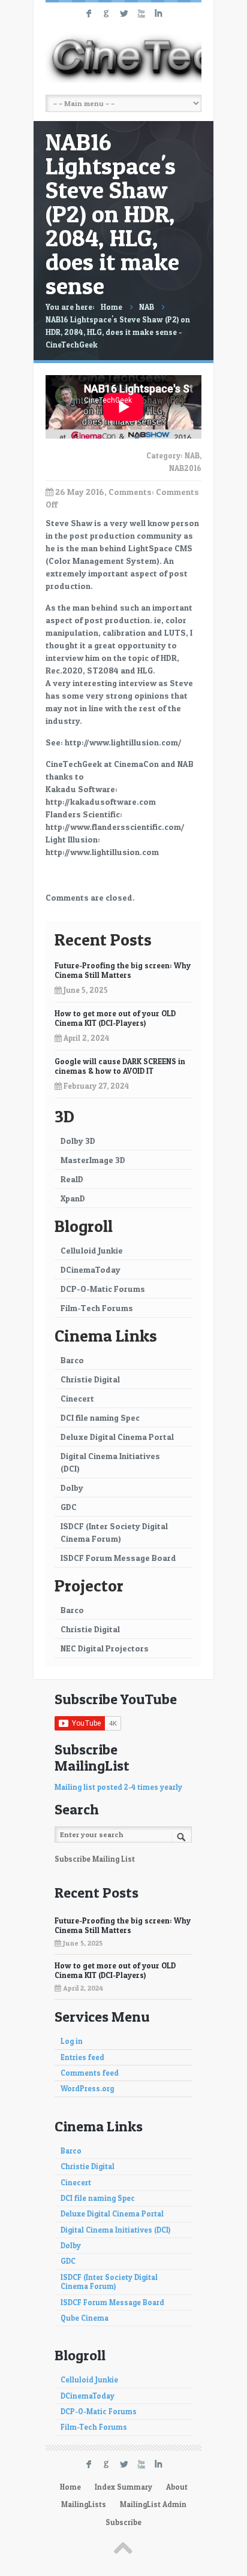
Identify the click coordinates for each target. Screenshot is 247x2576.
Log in (72, 2041)
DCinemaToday (91, 1269)
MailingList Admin (153, 2504)
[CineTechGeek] (123, 58)
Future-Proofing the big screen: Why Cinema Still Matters (123, 970)
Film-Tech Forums (97, 1308)
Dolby (72, 1488)
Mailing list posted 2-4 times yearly (118, 1787)
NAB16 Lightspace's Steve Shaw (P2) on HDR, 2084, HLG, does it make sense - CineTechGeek (118, 332)
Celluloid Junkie (92, 1250)
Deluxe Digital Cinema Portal (117, 1437)
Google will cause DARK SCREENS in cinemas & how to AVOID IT (120, 1066)
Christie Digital (90, 1379)
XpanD (73, 1198)
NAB (147, 307)
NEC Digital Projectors (105, 1648)
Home (112, 307)
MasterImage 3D (93, 1160)
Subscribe (123, 2522)
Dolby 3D (78, 1141)
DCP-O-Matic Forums (103, 1289)
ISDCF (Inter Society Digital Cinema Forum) (114, 1532)
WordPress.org (87, 2089)
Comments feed (90, 2073)
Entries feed (82, 2057)
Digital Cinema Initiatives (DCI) (110, 1462)
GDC (69, 1507)
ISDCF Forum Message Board (118, 1558)
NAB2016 (185, 468)
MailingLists (84, 2504)
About (177, 2487)
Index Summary (123, 2487)
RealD (72, 1179)
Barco (72, 1360)
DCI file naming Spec (100, 1417)
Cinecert (77, 1398)
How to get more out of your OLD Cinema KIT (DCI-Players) (115, 1018)
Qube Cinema (85, 2318)
